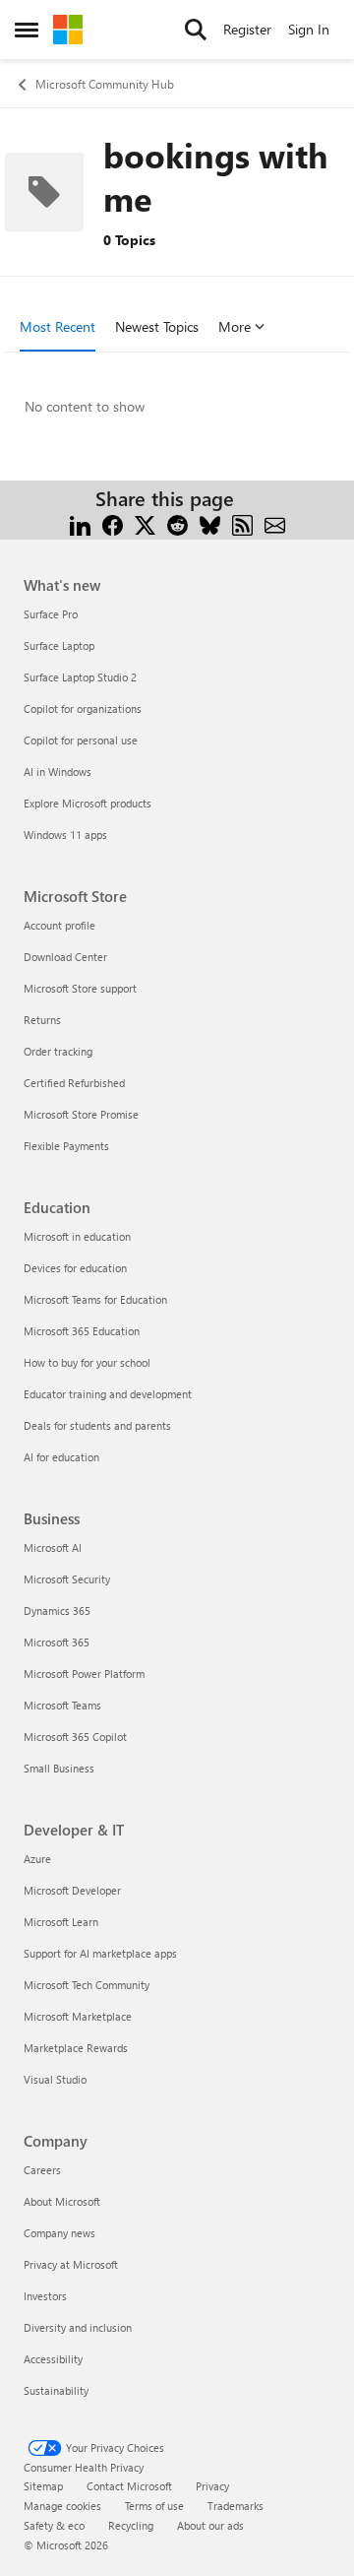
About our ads (210, 2525)
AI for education (61, 1457)
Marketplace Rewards (76, 2048)
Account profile (59, 925)
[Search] (196, 30)
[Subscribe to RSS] (242, 522)
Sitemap (43, 2486)
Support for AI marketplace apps (100, 1953)
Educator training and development (108, 1394)
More (235, 326)
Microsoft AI (53, 1547)
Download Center (65, 957)
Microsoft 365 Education (82, 1331)
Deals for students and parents (97, 1425)
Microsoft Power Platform (84, 1674)
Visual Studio (55, 2079)
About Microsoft (62, 2201)
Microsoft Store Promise (81, 1114)
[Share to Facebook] (113, 522)
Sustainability (56, 2390)
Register (247, 29)
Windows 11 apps (65, 835)
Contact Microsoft (129, 2486)
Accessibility (53, 2359)
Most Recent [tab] (58, 326)
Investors (45, 2296)
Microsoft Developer (72, 1890)
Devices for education (75, 1268)
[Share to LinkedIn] (80, 522)
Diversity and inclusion (78, 2327)
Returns (42, 1020)
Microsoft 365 (57, 1642)
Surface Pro (51, 614)
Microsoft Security (67, 1579)
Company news (59, 2233)
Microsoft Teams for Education (95, 1299)
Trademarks (236, 2506)
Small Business (59, 1768)
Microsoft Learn (61, 1922)
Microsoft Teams (62, 1705)
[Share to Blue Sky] (210, 522)
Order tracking (58, 1051)
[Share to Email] (275, 522)
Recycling (131, 2525)
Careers (42, 2170)
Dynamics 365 (57, 1610)
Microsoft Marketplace (78, 2016)
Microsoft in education (77, 1236)
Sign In (309, 29)
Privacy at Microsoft (71, 2264)
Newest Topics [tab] (157, 326)
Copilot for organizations (83, 708)
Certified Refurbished (74, 1083)
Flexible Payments (66, 1146)
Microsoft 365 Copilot (75, 1737)
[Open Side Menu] (27, 30)
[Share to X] (145, 522)
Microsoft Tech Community (87, 1985)
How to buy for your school (87, 1362)
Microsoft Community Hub (105, 84)
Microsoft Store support (80, 988)
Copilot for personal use (81, 740)
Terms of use (154, 2506)
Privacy (212, 2486)
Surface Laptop (59, 645)
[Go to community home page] (68, 30)
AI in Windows (58, 772)
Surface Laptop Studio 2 (80, 677)
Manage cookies (62, 2506)
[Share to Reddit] (177, 522)
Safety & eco (54, 2525)
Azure (37, 1859)
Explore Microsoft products (88, 803)
